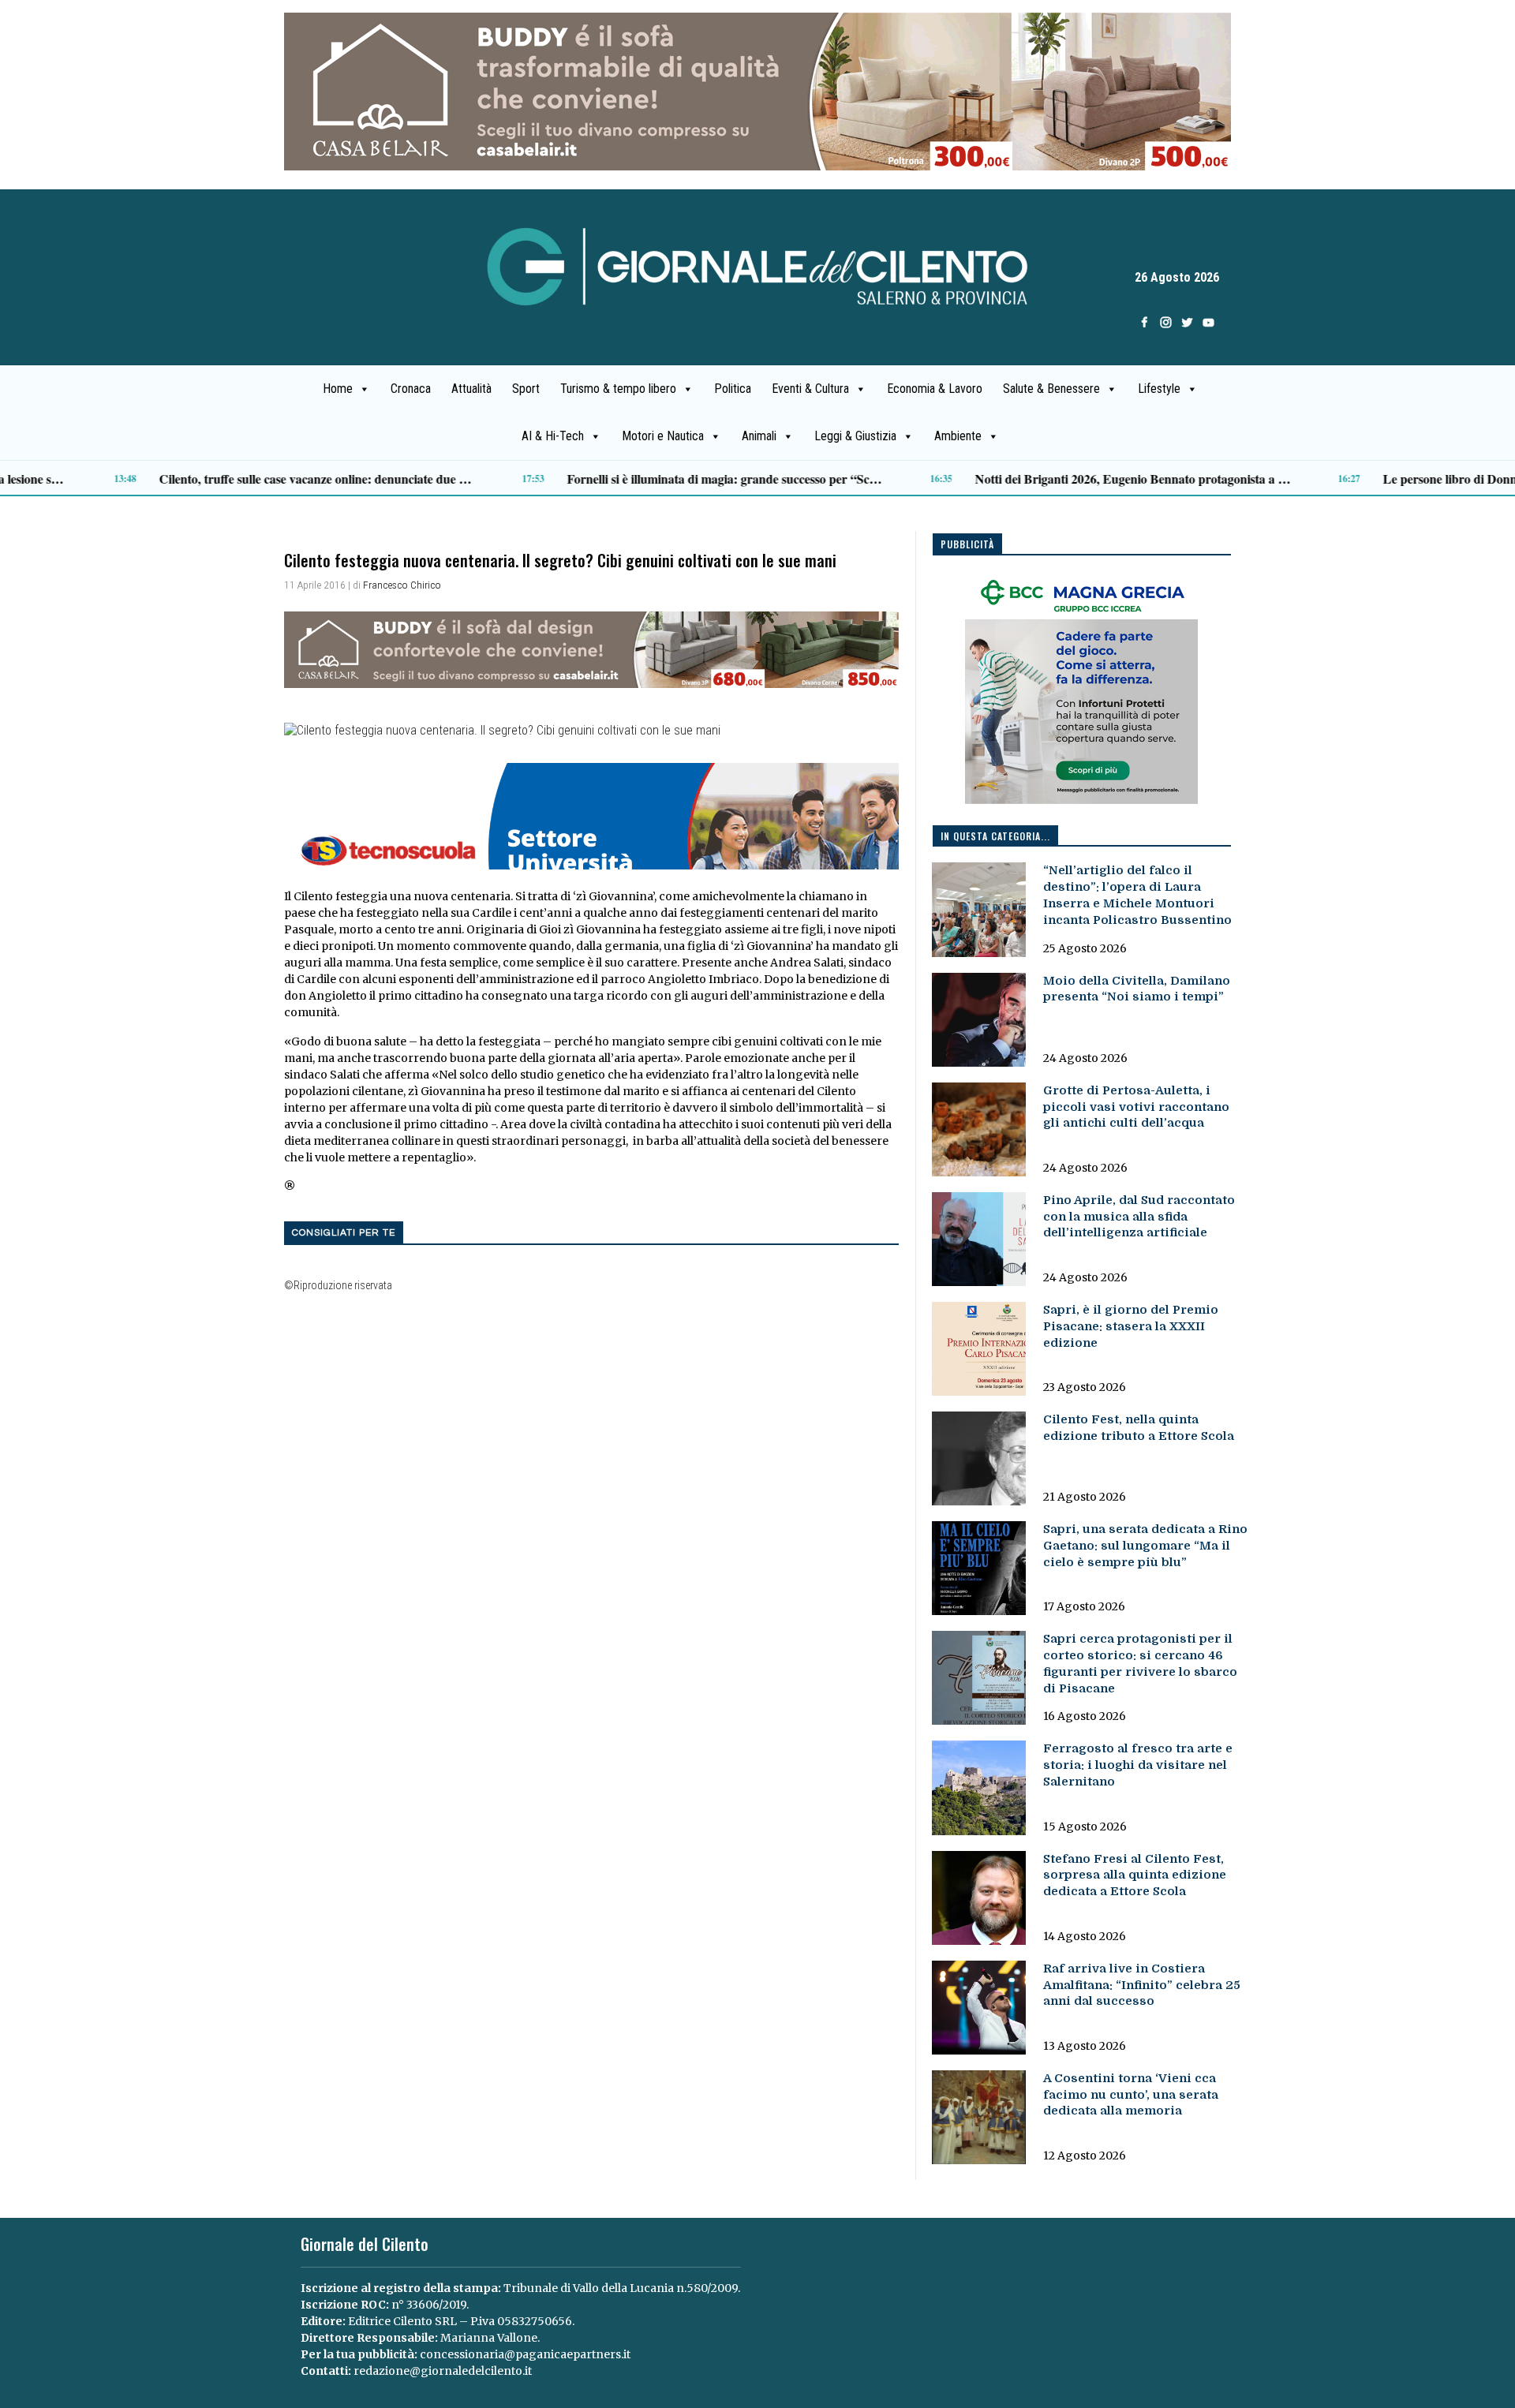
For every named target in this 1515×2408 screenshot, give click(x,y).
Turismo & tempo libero (618, 389)
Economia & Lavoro (935, 389)
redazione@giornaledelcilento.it (443, 2371)
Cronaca (411, 389)
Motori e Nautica (663, 436)
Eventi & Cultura (810, 389)
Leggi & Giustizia (855, 436)
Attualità (471, 389)
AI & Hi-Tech (553, 436)
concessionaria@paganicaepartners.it (525, 2354)
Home (338, 389)
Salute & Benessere (1051, 389)
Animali (759, 436)
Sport (526, 389)
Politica (733, 389)
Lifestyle (1159, 389)
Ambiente (958, 436)
